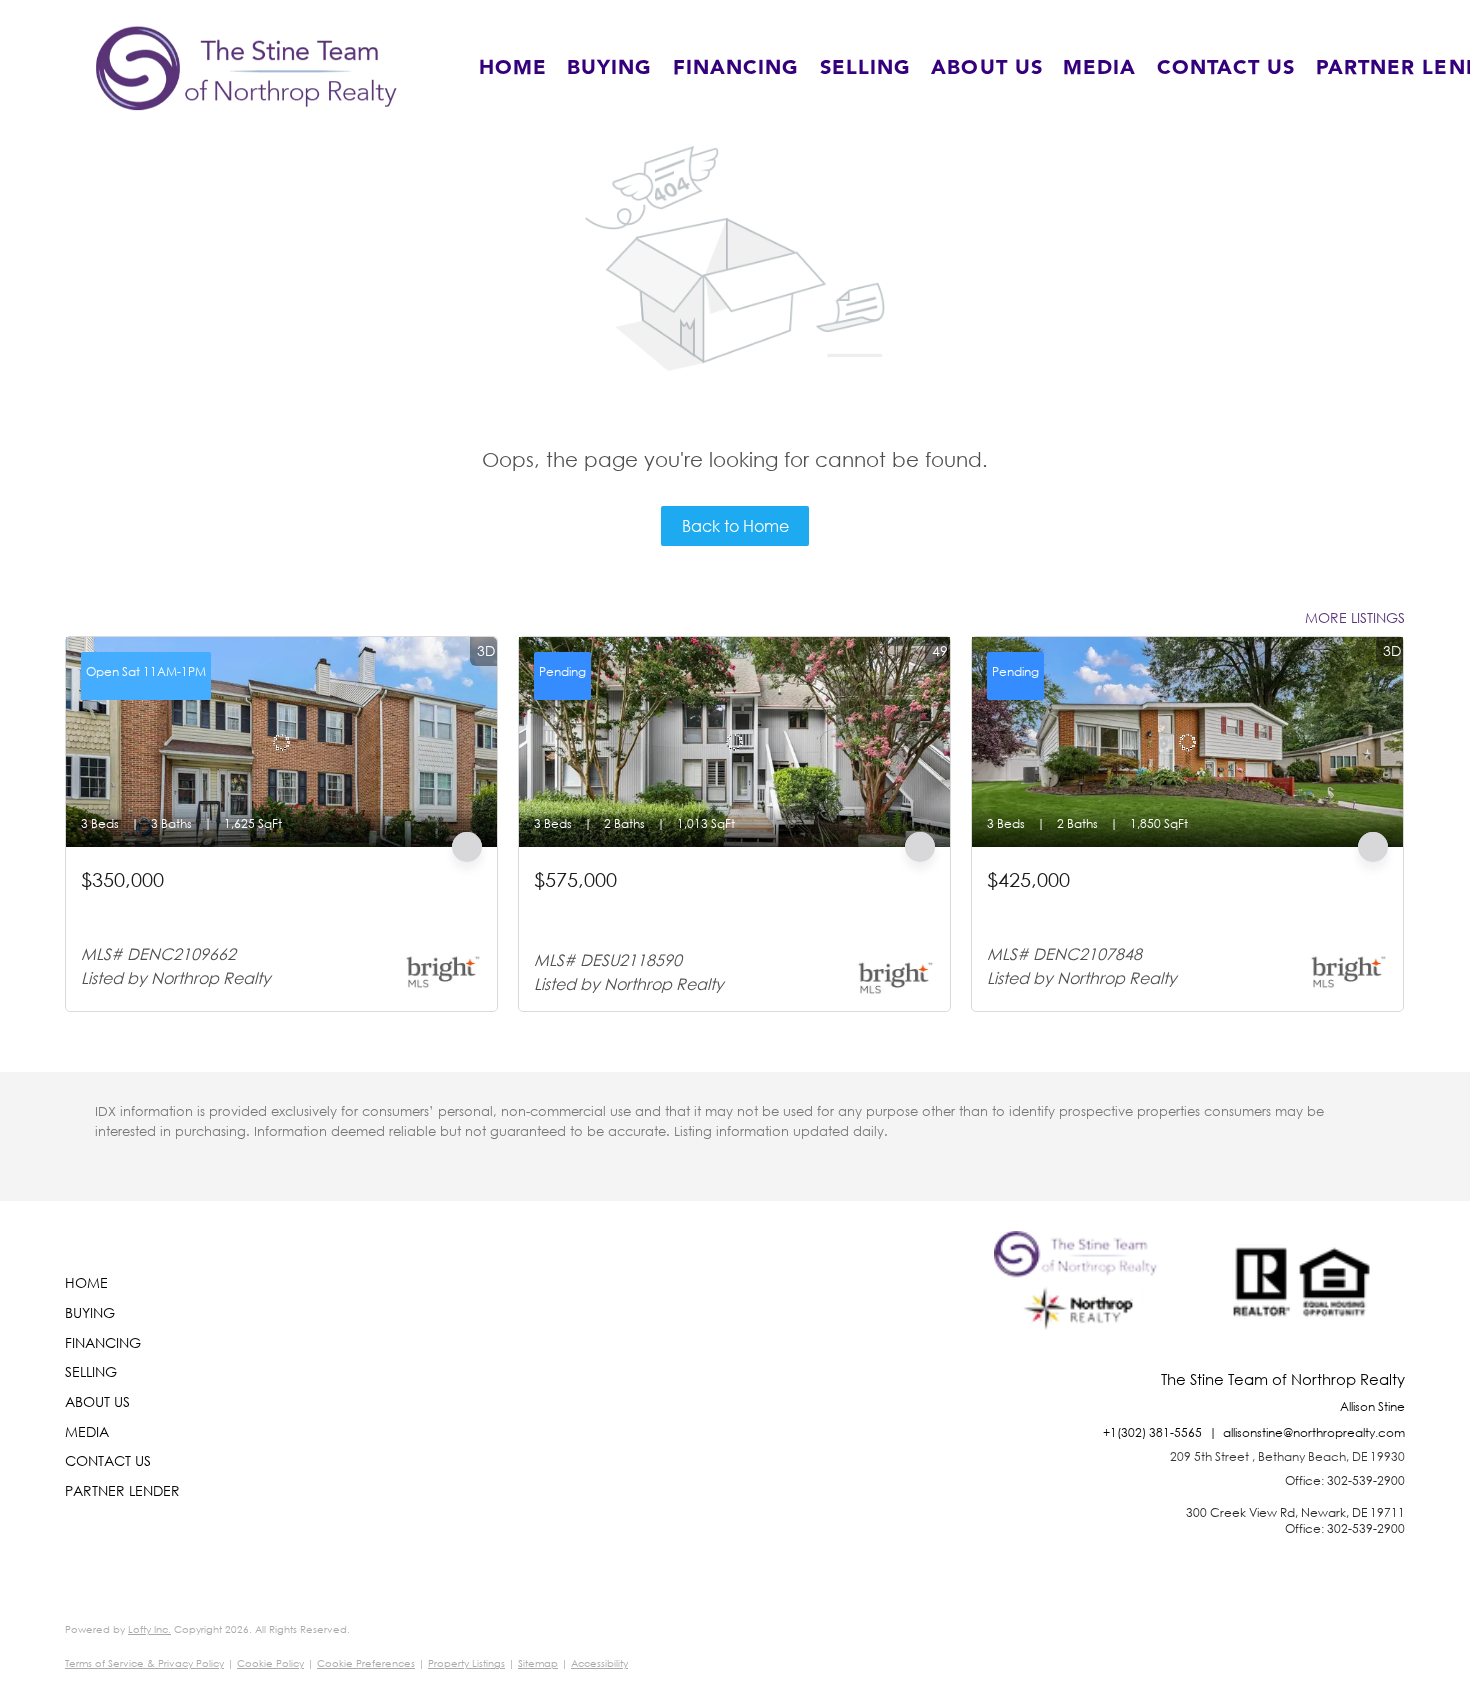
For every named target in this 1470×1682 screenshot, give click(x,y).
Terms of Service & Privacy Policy (144, 1663)
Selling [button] (866, 68)
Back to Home (735, 525)
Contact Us (1226, 68)
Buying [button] (610, 68)
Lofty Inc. (149, 1629)
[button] (246, 68)
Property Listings (466, 1663)
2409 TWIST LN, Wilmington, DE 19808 (1109, 904)
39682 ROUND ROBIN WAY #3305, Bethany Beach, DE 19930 (715, 913)
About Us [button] (987, 68)
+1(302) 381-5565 (1152, 1432)
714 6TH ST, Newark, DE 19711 (180, 904)
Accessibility (599, 1663)
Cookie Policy (270, 1663)
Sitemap (538, 1663)
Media (1100, 68)
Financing (736, 68)
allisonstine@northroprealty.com (1314, 1432)
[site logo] (1080, 1301)
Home (513, 68)
